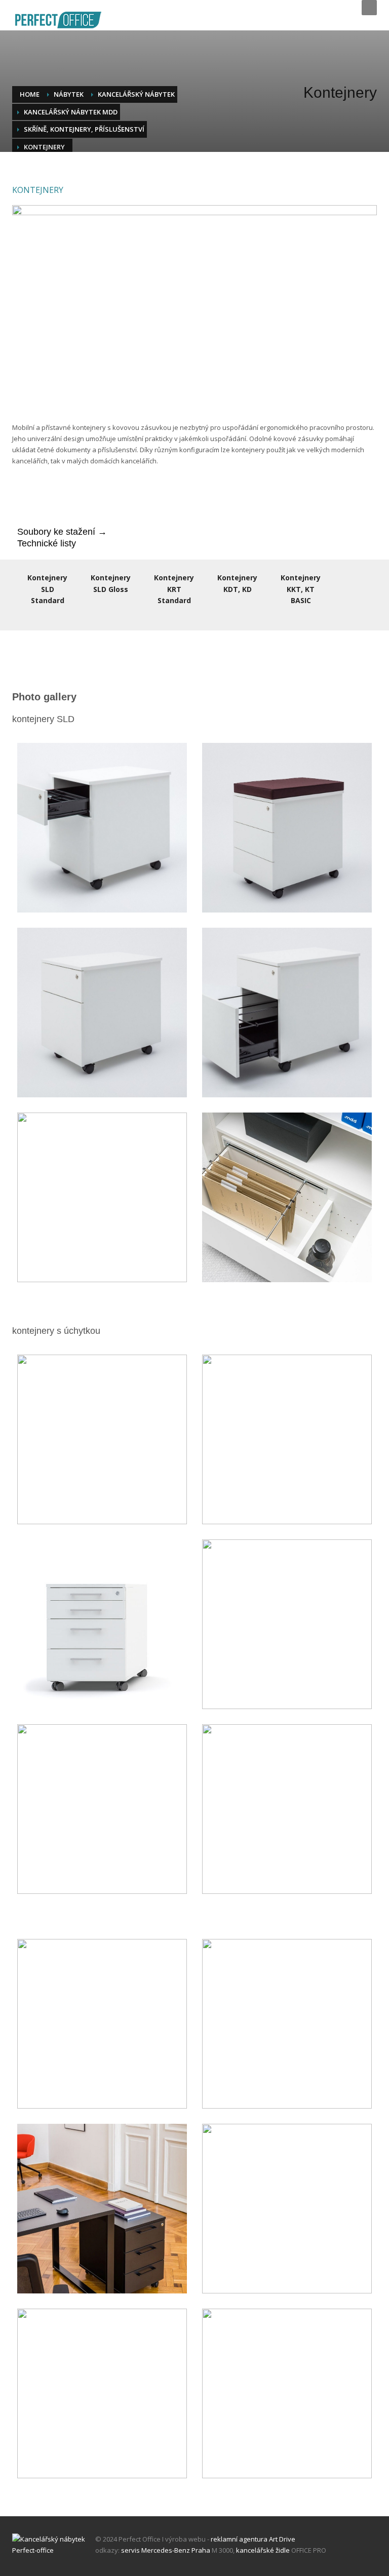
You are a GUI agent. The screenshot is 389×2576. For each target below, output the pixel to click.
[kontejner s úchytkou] (287, 2209)
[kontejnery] (102, 2024)
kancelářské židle (263, 2550)
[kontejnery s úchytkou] (102, 1439)
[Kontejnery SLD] (102, 828)
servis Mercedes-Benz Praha (166, 2550)
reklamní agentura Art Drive (253, 2539)
